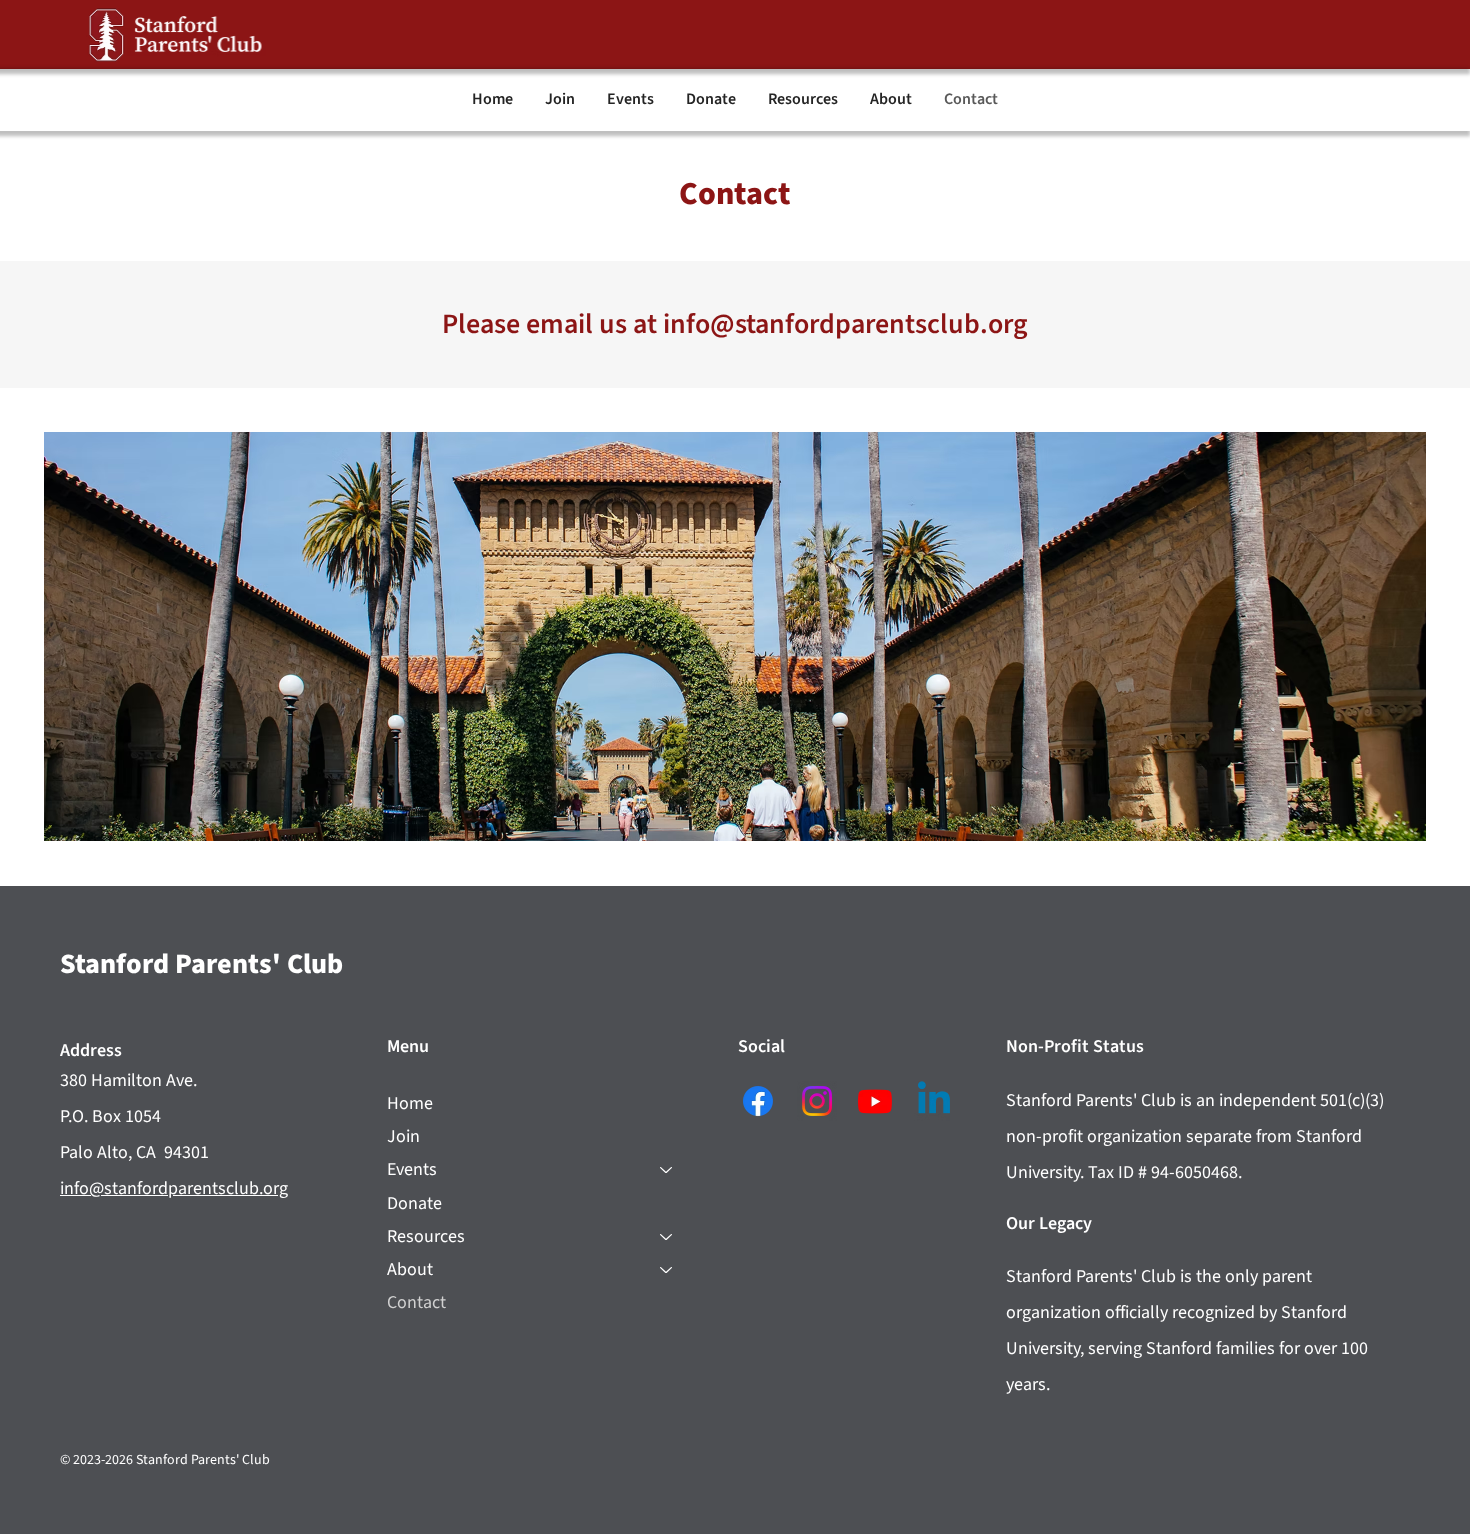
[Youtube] (875, 1101)
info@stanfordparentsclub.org (845, 324)
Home (410, 1103)
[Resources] (667, 1236)
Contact (416, 1302)
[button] (630, 99)
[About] (667, 1269)
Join (403, 1136)
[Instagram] (817, 1101)
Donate (414, 1203)
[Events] (667, 1169)
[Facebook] (758, 1101)
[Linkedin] (934, 1101)
